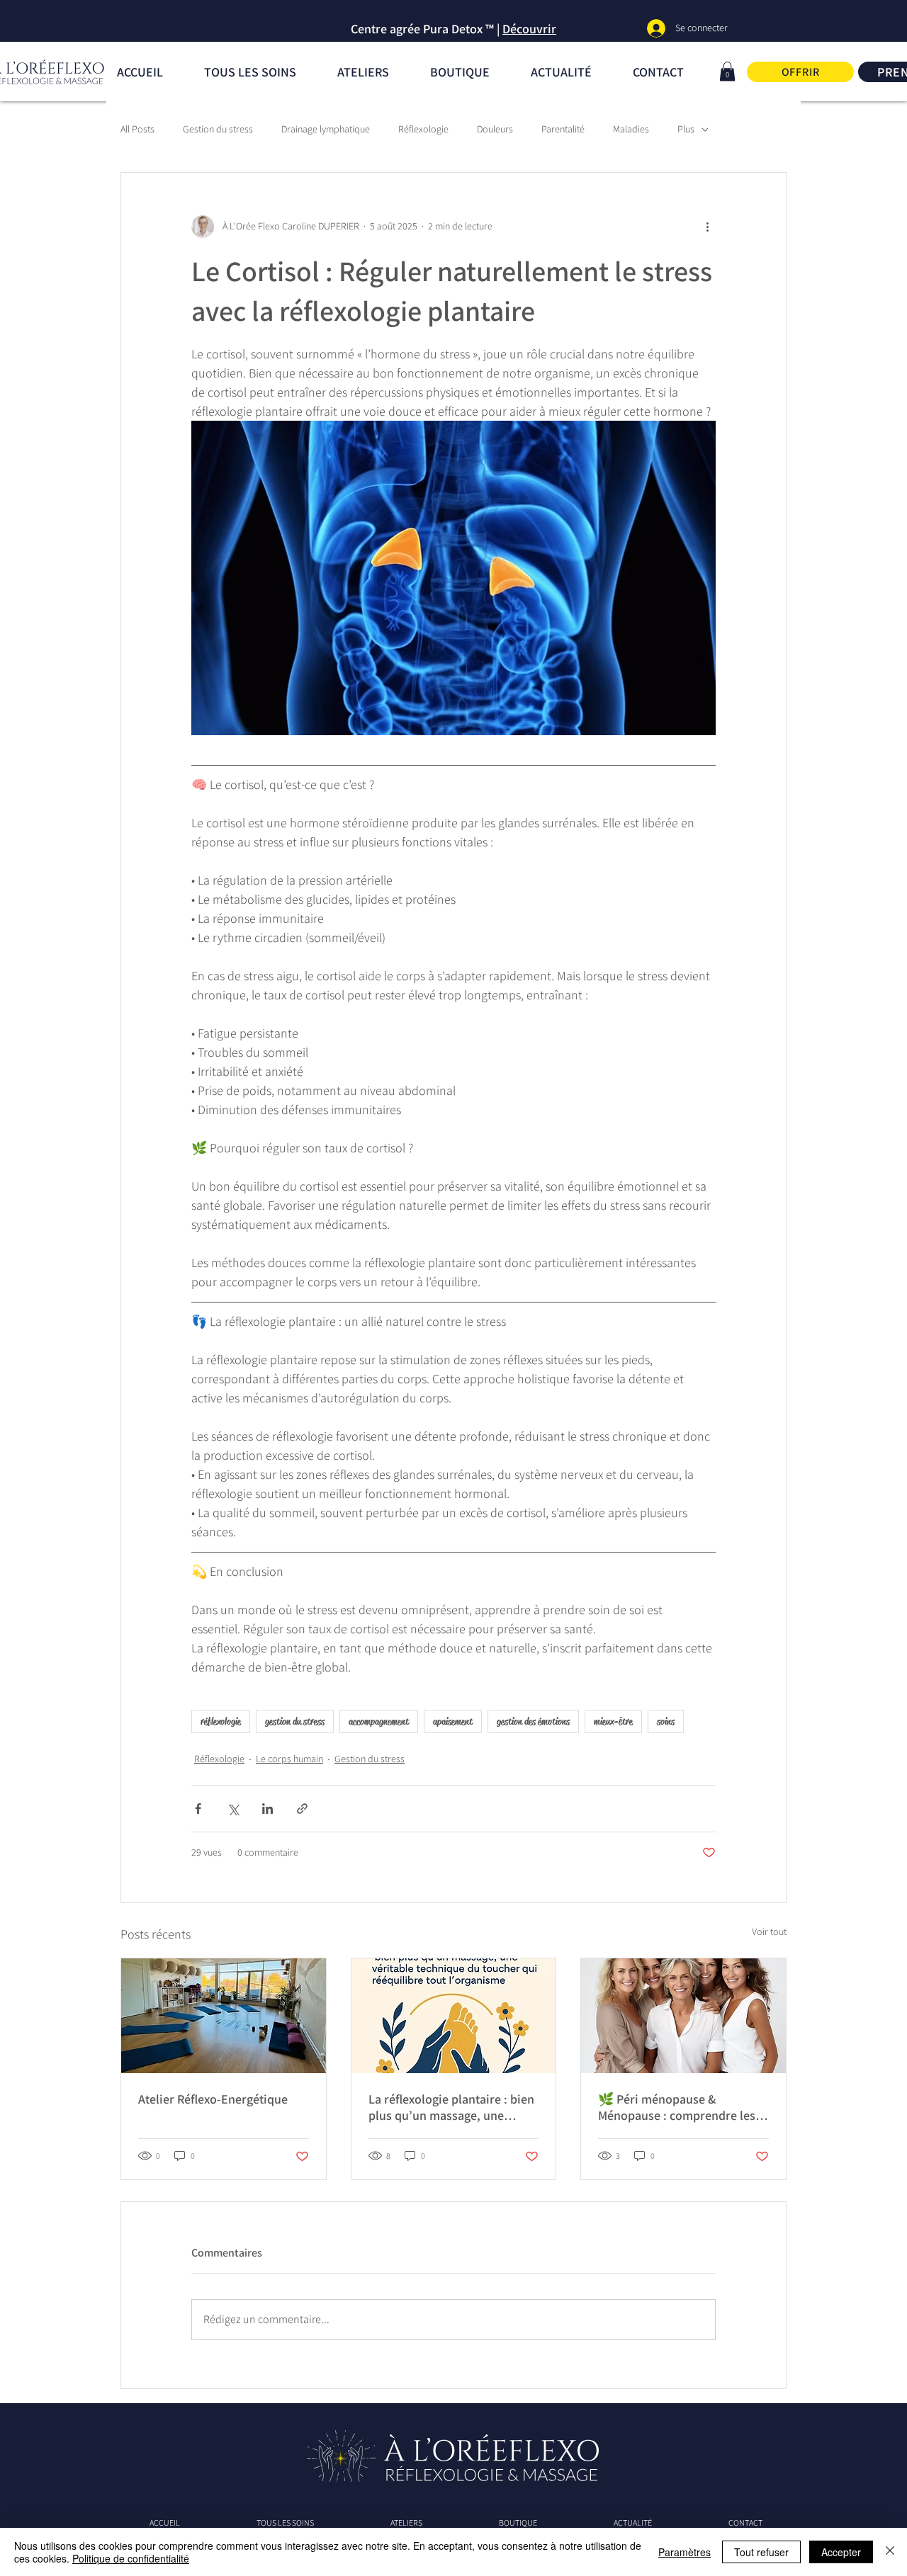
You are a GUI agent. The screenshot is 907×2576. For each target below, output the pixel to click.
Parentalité (563, 129)
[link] (727, 71)
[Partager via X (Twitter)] (233, 1809)
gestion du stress (295, 1721)
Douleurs (495, 129)
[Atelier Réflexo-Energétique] (224, 2016)
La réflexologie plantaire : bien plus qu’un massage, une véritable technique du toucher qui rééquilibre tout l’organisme (453, 2107)
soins (666, 1721)
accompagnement (379, 1721)
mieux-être (613, 1721)
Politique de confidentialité (131, 2558)
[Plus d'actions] (707, 227)
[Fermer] (890, 2552)
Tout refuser (761, 2552)
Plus (686, 129)
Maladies (631, 129)
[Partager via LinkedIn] (267, 1809)
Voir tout (769, 1931)
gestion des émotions (533, 1721)
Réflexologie (423, 129)
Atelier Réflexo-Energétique (213, 2099)
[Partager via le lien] (302, 1809)
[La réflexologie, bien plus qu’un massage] (454, 2016)
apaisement (453, 1721)
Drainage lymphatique (326, 129)
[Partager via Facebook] (198, 1809)
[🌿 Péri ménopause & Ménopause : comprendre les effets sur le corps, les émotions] (683, 2016)
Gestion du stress (218, 129)
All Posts (137, 129)
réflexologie (221, 1721)
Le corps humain (289, 1759)
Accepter (841, 2552)
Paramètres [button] (685, 2552)
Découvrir (529, 29)
